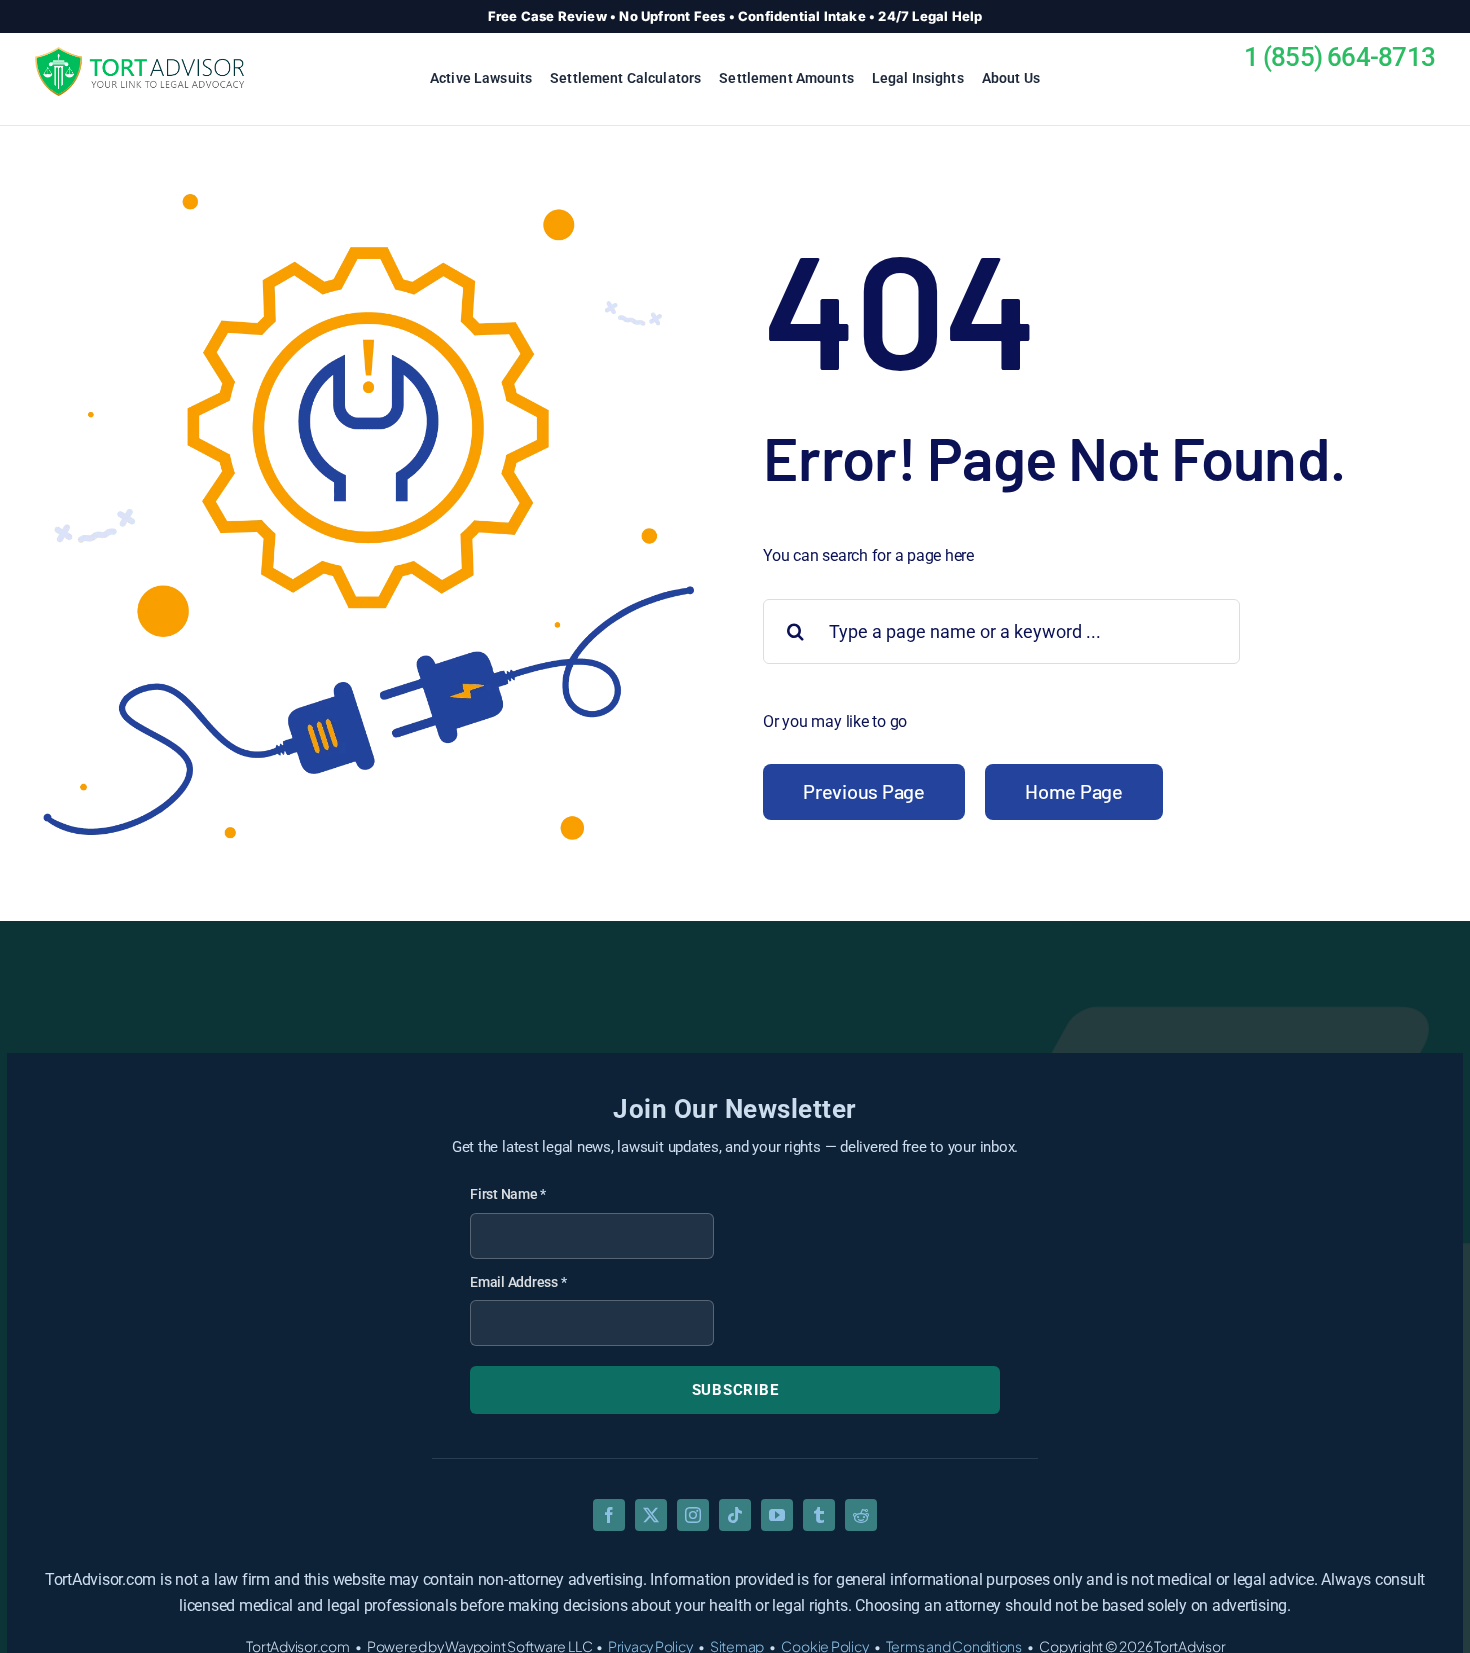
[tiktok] (735, 1515)
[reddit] (861, 1515)
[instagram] (693, 1515)
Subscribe (735, 1390)
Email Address (518, 1282)
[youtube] (777, 1515)
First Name (508, 1194)
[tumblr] (819, 1515)
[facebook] (609, 1515)
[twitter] (651, 1515)
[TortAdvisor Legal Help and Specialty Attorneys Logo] (140, 54)
